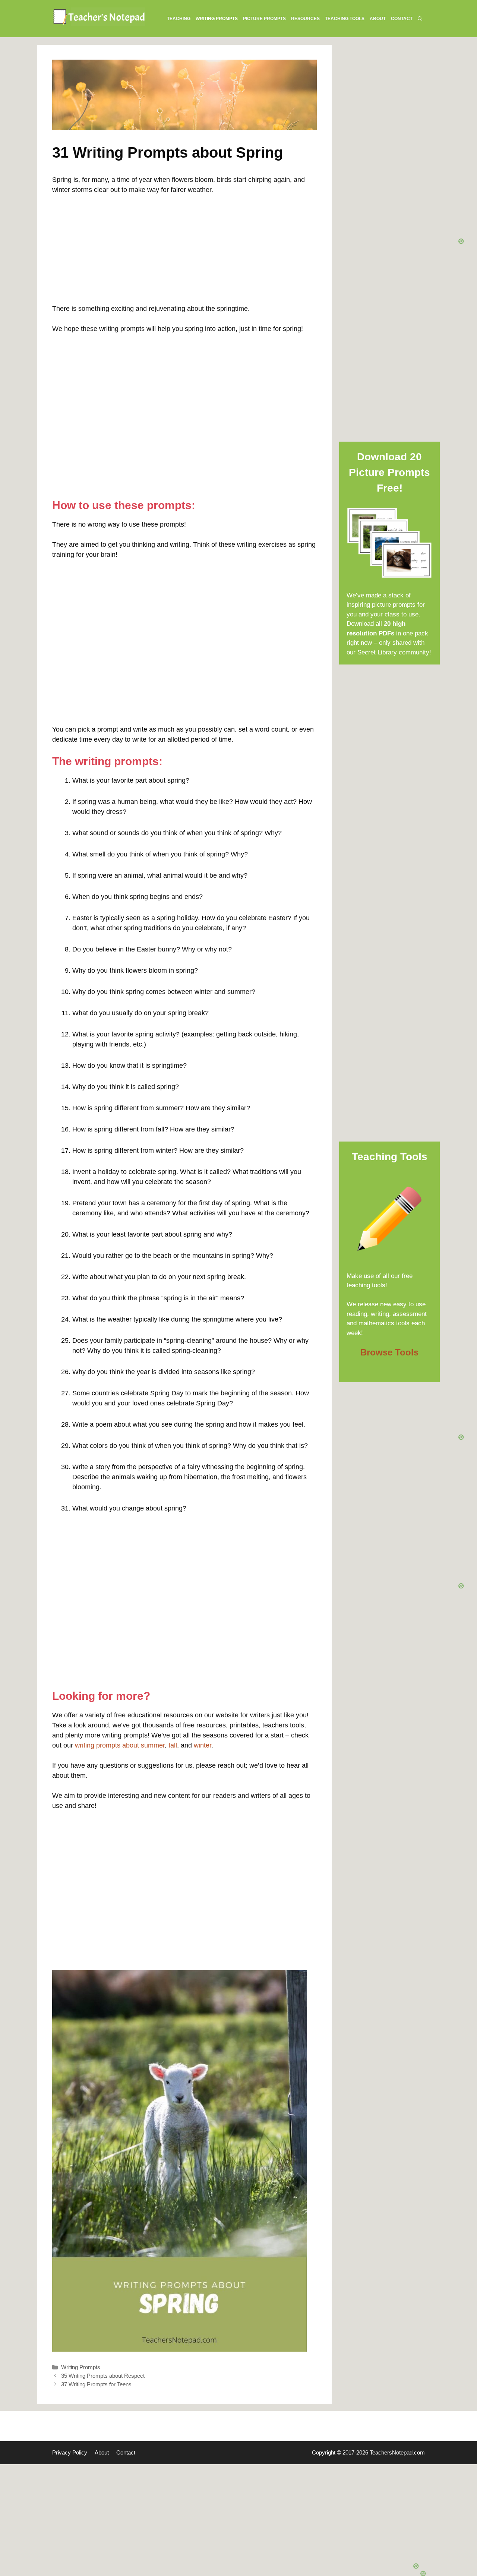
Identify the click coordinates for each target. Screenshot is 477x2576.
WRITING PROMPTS (217, 19)
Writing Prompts (81, 2367)
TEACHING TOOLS (345, 19)
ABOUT (378, 19)
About (102, 2452)
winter (203, 1745)
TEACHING (179, 19)
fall (173, 1745)
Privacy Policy (70, 2452)
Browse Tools (389, 1352)
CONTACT (402, 19)
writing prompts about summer (120, 1745)
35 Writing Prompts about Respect (103, 2376)
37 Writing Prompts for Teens (96, 2384)
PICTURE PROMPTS (264, 19)
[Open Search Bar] (420, 19)
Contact (126, 2452)
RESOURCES (305, 19)
